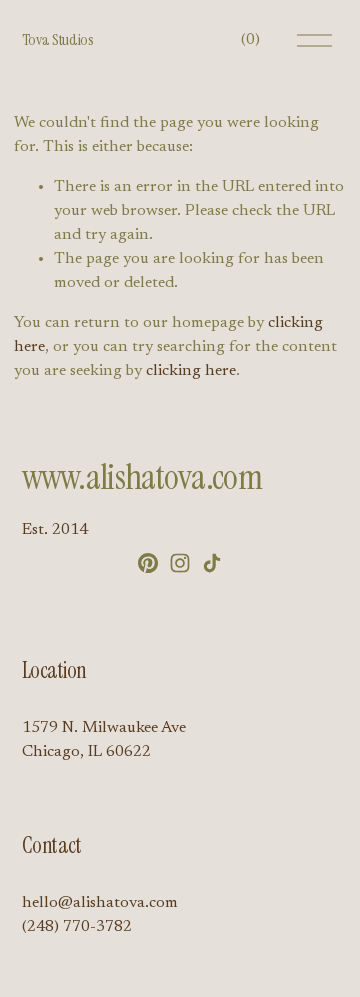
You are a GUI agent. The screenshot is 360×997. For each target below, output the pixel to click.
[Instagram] (180, 563)
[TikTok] (212, 563)
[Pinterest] (148, 563)
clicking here (191, 371)
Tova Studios (58, 39)
